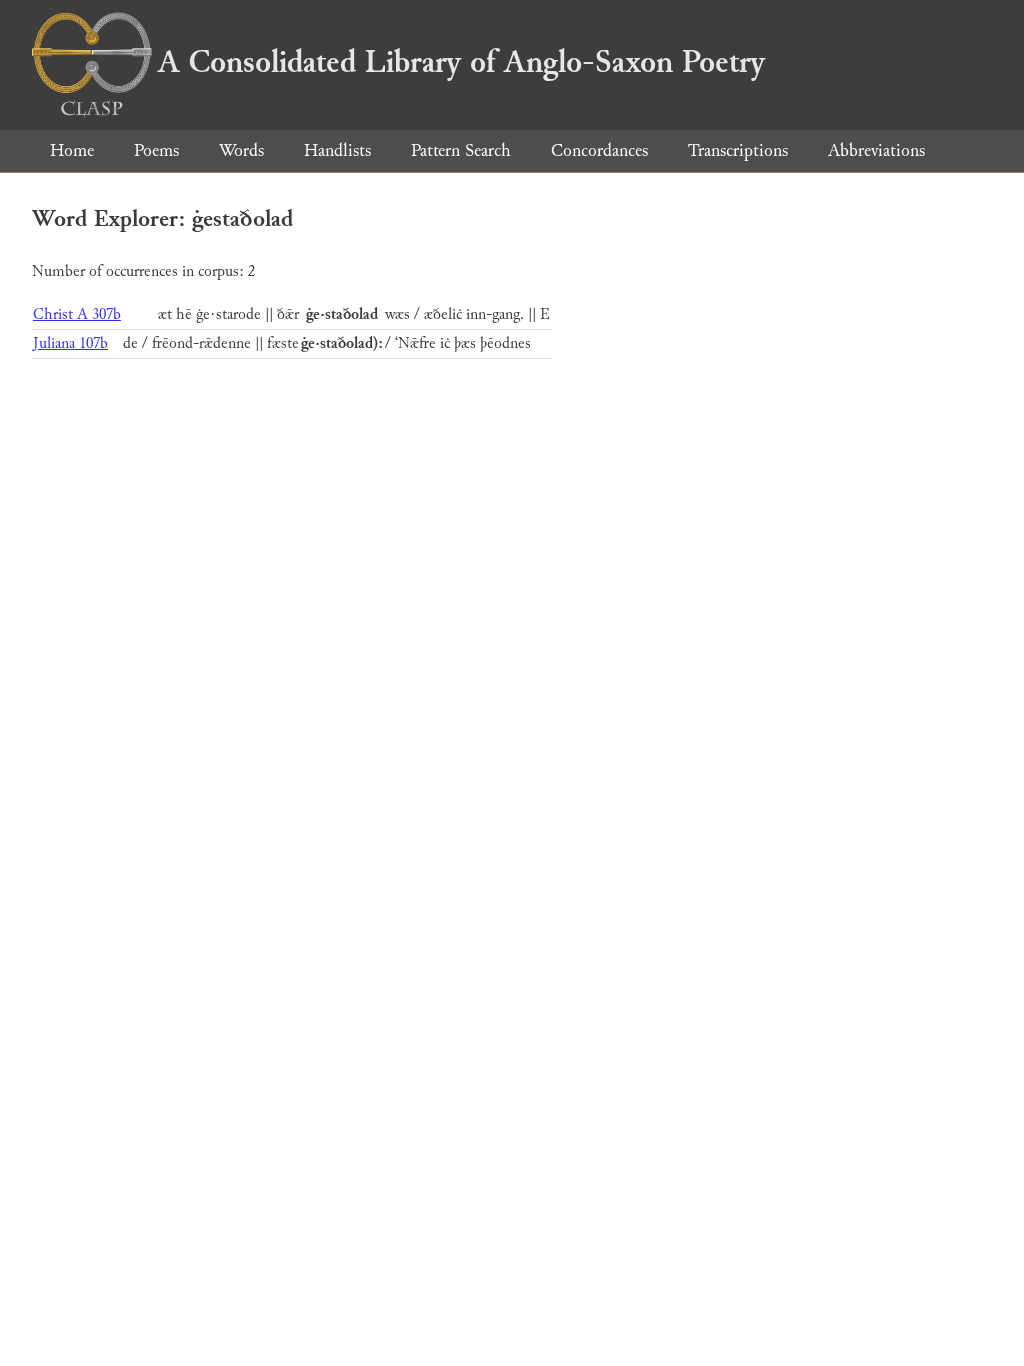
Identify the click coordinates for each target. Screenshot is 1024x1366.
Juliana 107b (70, 343)
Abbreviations (876, 150)
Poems (156, 150)
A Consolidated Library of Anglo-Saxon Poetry (461, 62)
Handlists (337, 150)
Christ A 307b (77, 314)
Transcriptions (738, 150)
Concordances (599, 150)
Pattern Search (461, 150)
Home (72, 150)
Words (241, 150)
